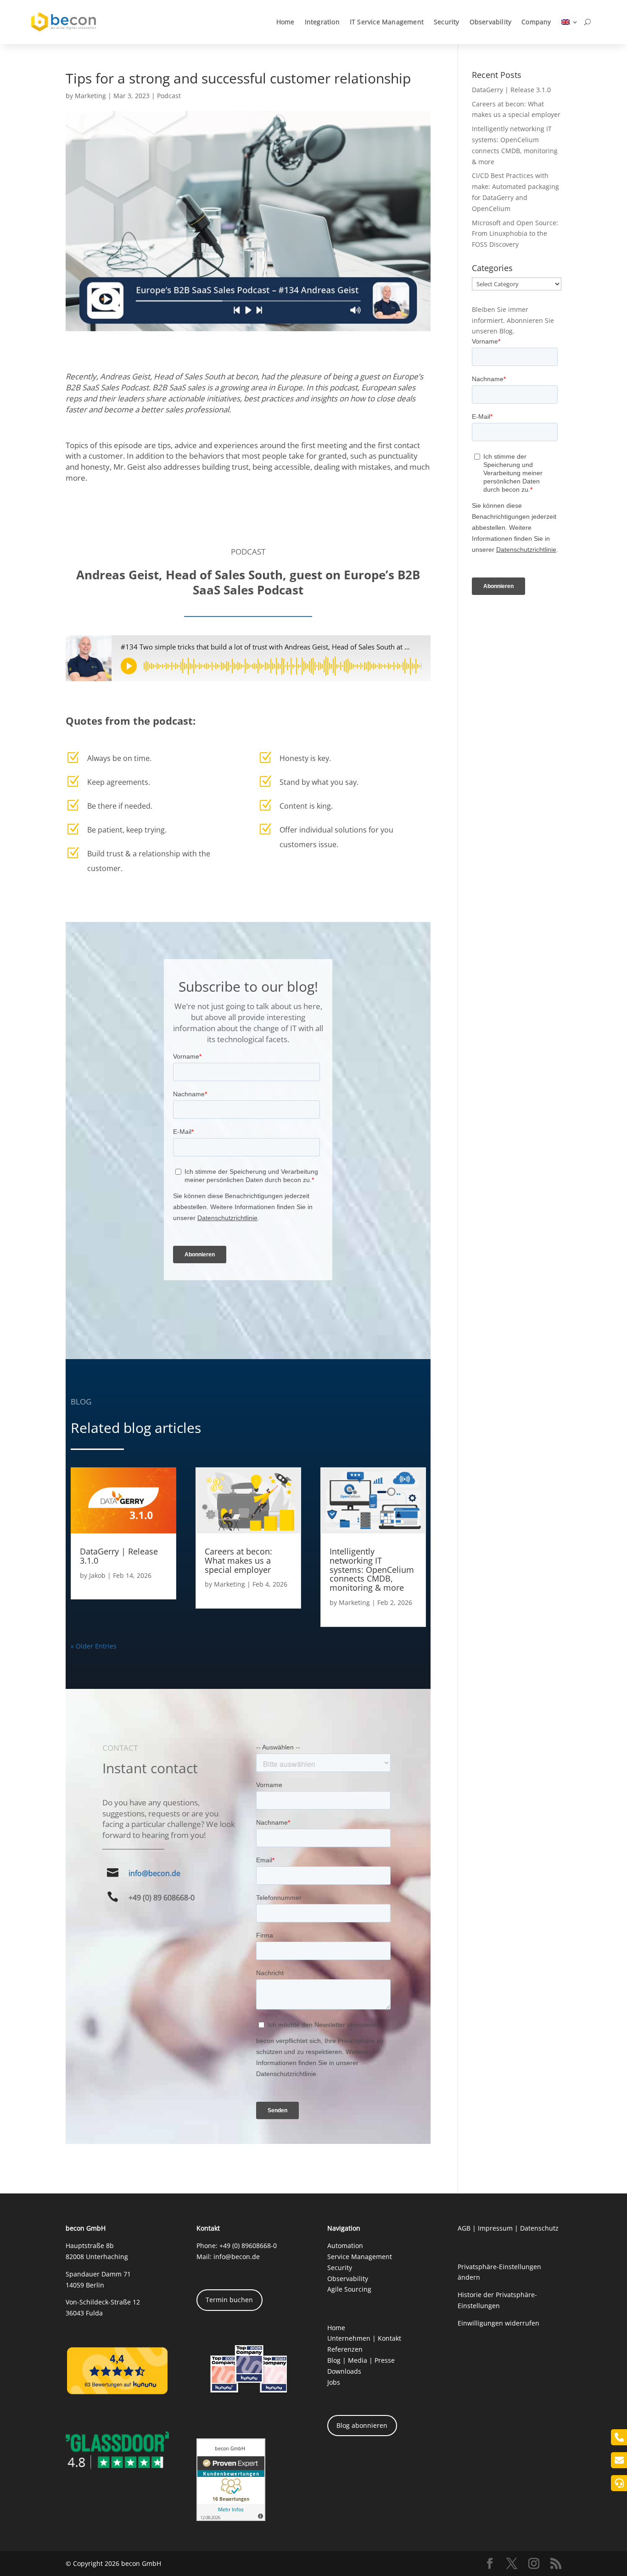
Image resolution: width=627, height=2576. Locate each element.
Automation (345, 2246)
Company (536, 22)
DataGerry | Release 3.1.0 (119, 1556)
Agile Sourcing (349, 2289)
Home (286, 22)
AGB (464, 2228)
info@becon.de (154, 1873)
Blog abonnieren (362, 2425)
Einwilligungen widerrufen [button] (498, 2323)
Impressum (495, 2228)
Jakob (97, 1575)
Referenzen (345, 2349)
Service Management (360, 2257)
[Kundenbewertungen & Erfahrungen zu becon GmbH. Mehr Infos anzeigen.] (231, 2518)
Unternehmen (349, 2338)
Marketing (90, 96)
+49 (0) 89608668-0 (248, 2246)
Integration (322, 22)
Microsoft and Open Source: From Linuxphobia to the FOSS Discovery (515, 234)
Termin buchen (229, 2300)
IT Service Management (387, 22)
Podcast (169, 96)
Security (447, 22)
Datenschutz (539, 2228)
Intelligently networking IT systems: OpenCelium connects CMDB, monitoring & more (372, 1569)
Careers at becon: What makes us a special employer (238, 1560)
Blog (334, 2360)
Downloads (344, 2371)
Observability (491, 22)
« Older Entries (94, 1646)
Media (358, 2360)
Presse (385, 2360)
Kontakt (389, 2338)
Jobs (334, 2382)
